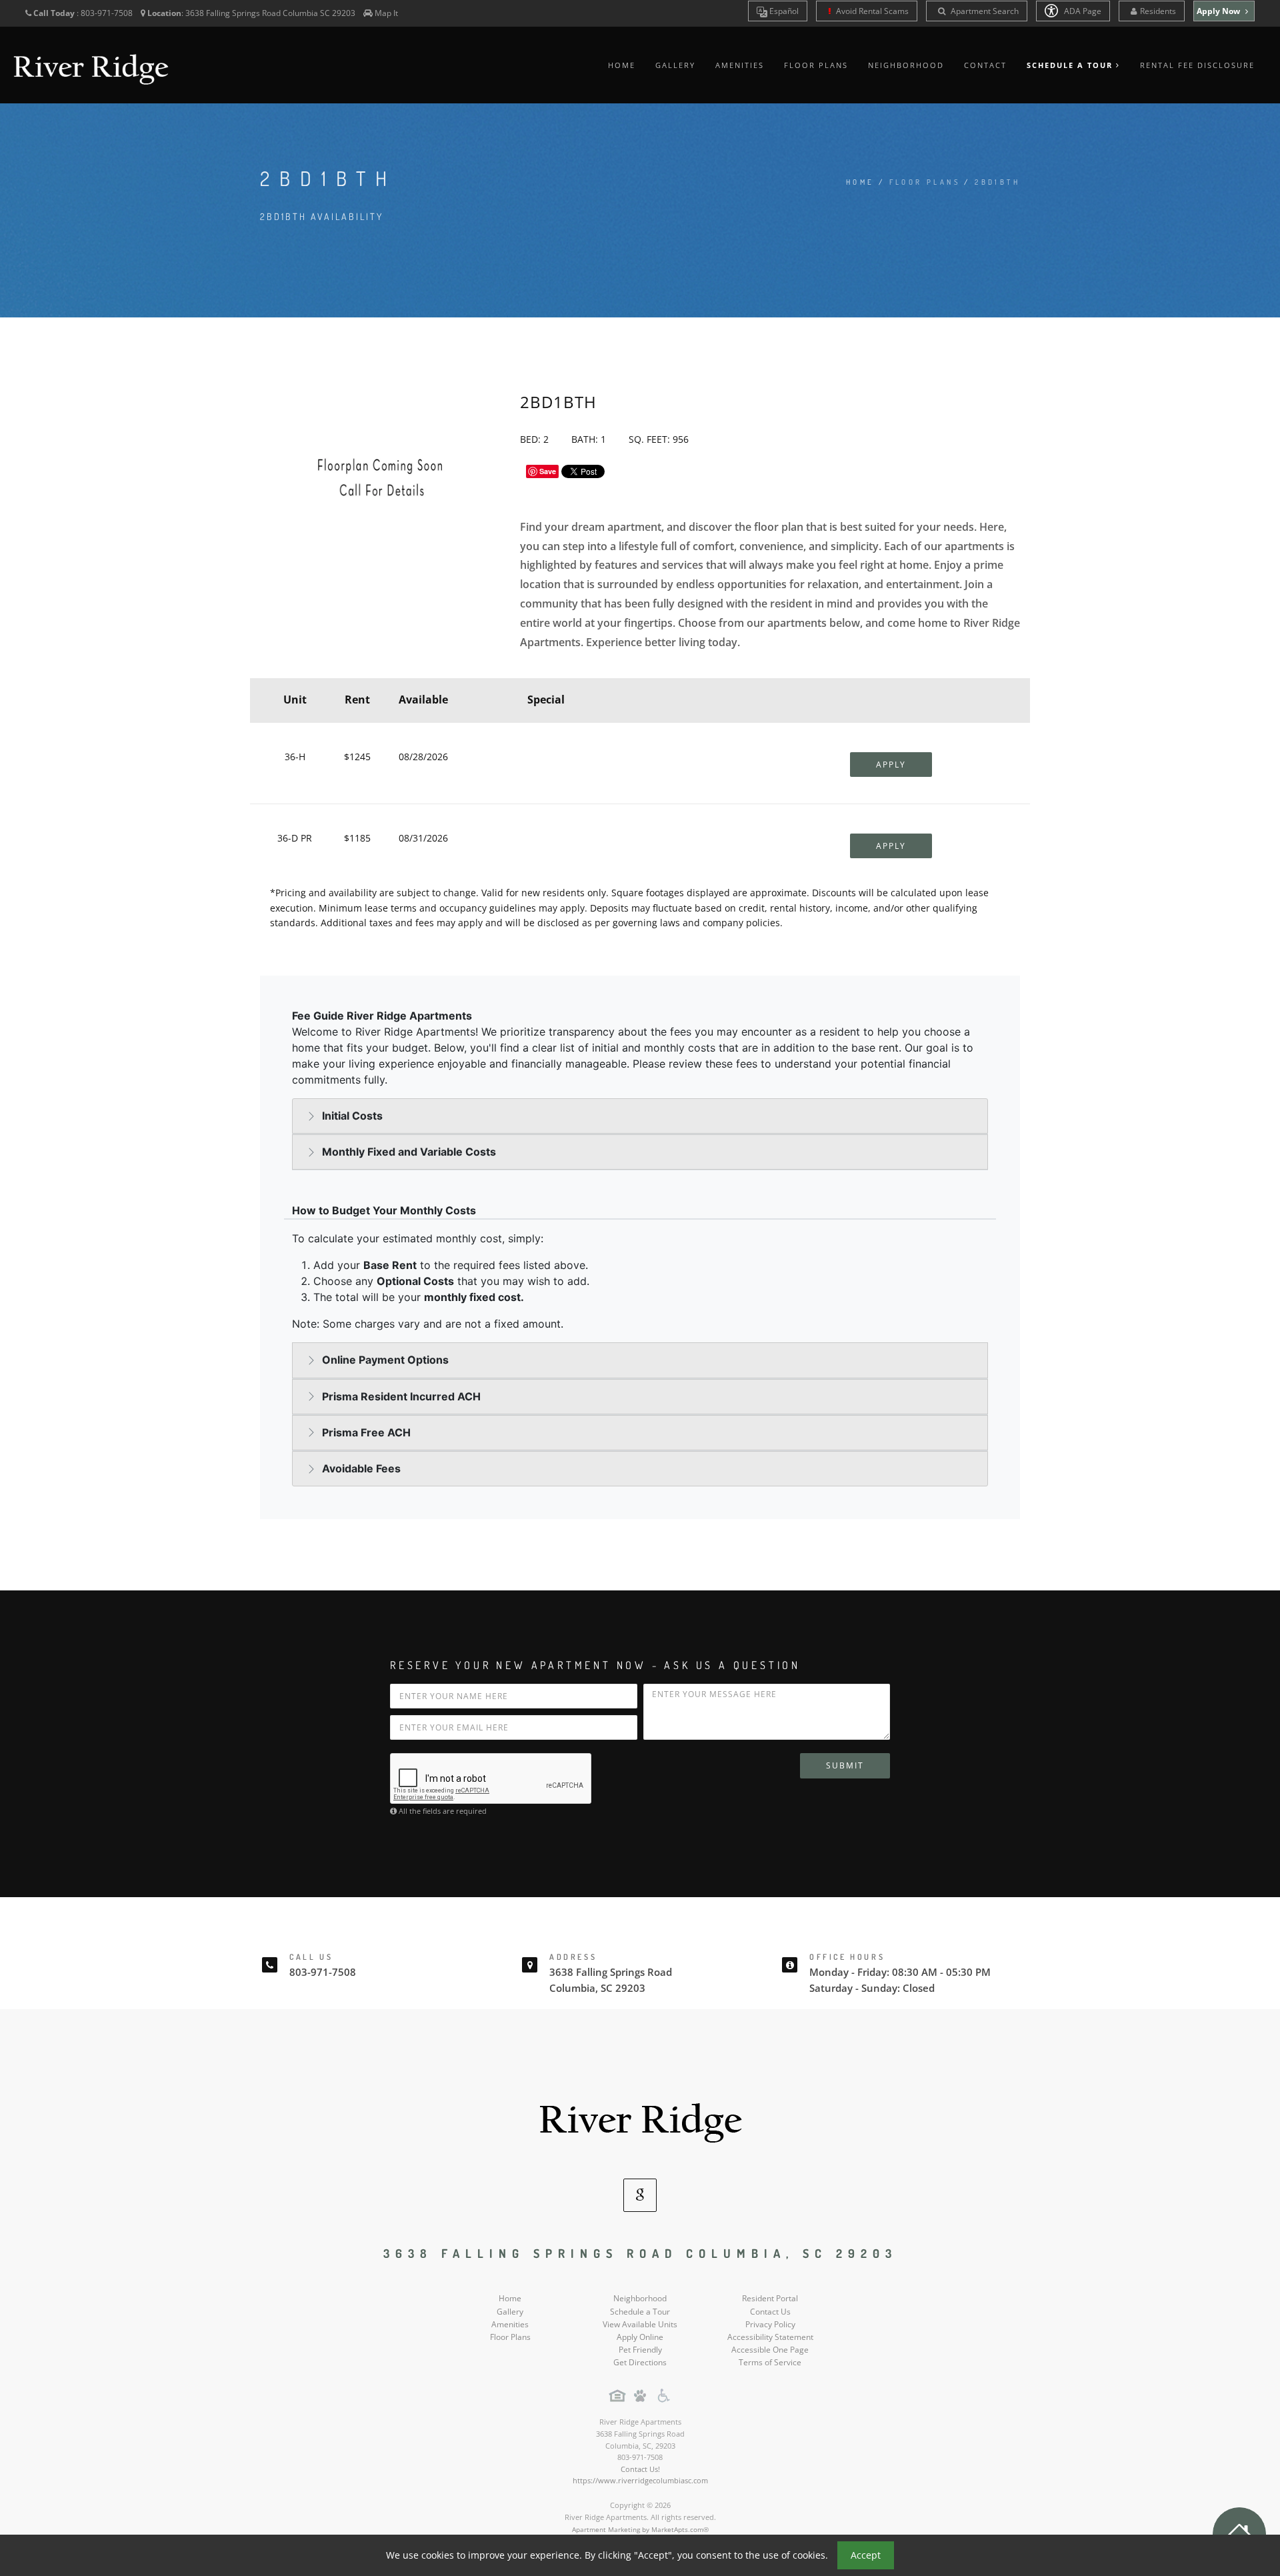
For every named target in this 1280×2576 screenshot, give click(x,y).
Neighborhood (906, 65)
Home (622, 65)
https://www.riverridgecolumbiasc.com (640, 2480)
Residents (1158, 11)
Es (783, 11)
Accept (866, 2555)
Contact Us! (640, 2469)
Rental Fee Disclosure (1197, 65)
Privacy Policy (770, 2324)
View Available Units (640, 2324)
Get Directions (640, 2362)
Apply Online (640, 2337)
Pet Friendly (640, 2350)
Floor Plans (816, 65)
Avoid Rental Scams (871, 11)
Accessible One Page (770, 2350)
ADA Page (1082, 11)
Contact (985, 65)
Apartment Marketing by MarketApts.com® (640, 2529)
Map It (386, 13)
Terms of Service (770, 2362)
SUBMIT (845, 1765)
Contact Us (770, 2312)
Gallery (675, 65)
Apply (891, 765)
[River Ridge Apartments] (640, 2116)
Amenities (740, 65)
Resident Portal (770, 2298)
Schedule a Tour (640, 2312)
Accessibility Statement (770, 2337)
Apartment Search (984, 11)
